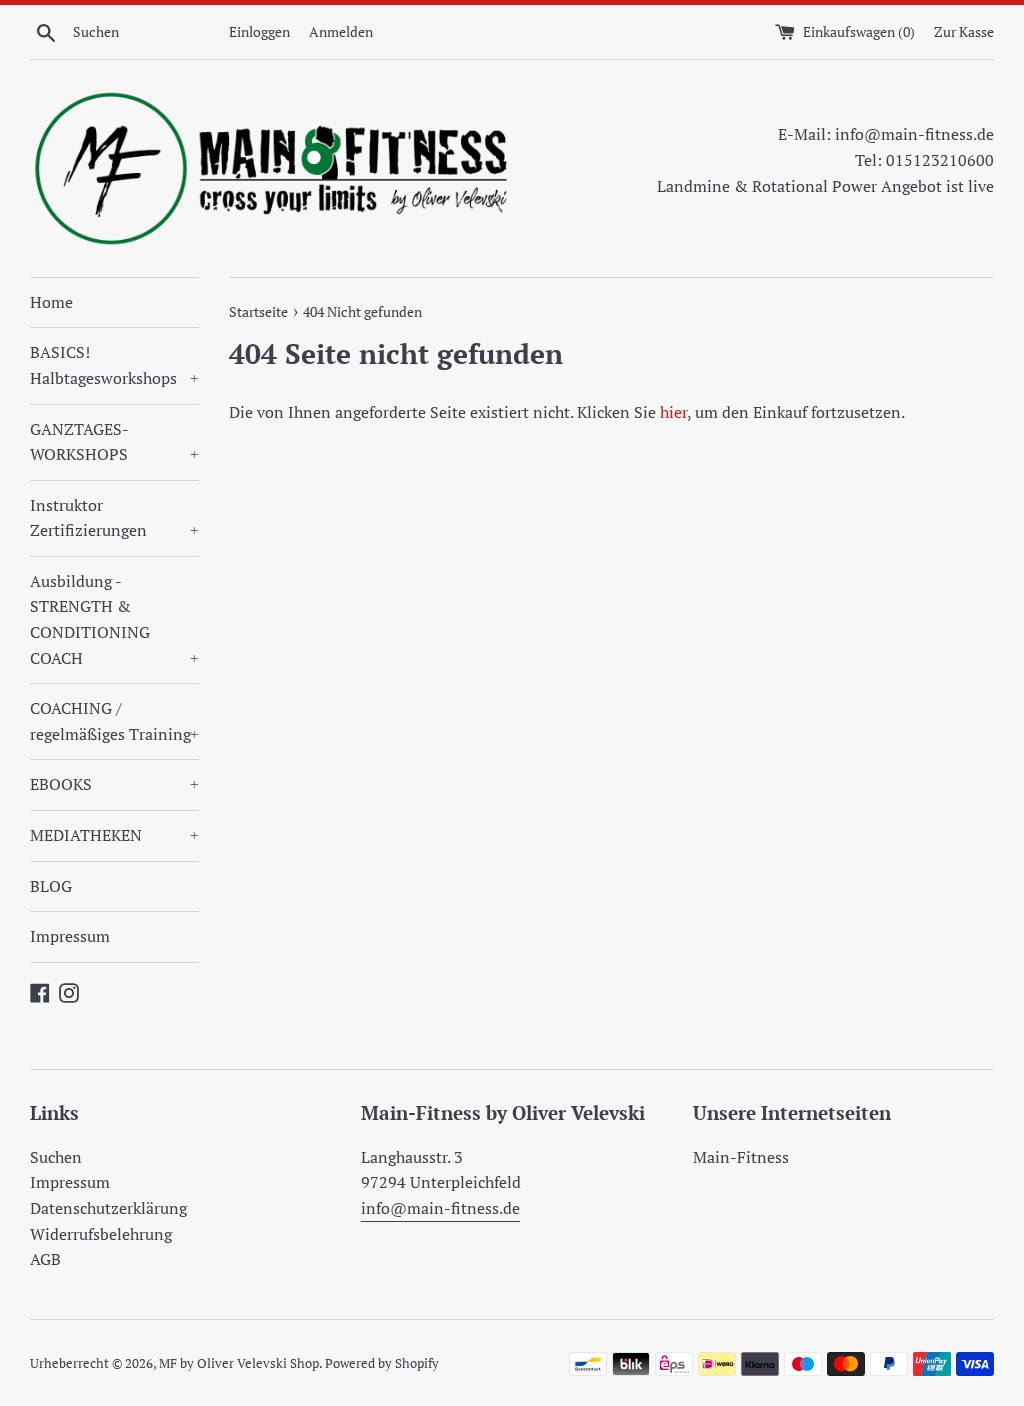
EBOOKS (114, 784)
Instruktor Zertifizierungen (114, 518)
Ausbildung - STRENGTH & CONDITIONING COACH (114, 619)
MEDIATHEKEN (114, 835)
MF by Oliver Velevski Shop (239, 1363)
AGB (45, 1259)
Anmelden (341, 31)
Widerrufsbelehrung (101, 1234)
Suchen (56, 1157)
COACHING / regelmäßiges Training (114, 721)
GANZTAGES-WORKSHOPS (114, 442)
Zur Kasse (964, 31)
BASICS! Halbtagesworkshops (114, 365)
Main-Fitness (741, 1157)
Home (51, 302)
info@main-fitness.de (440, 1208)
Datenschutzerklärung (108, 1208)
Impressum (70, 936)
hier (673, 412)
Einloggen (259, 31)
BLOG (51, 886)
